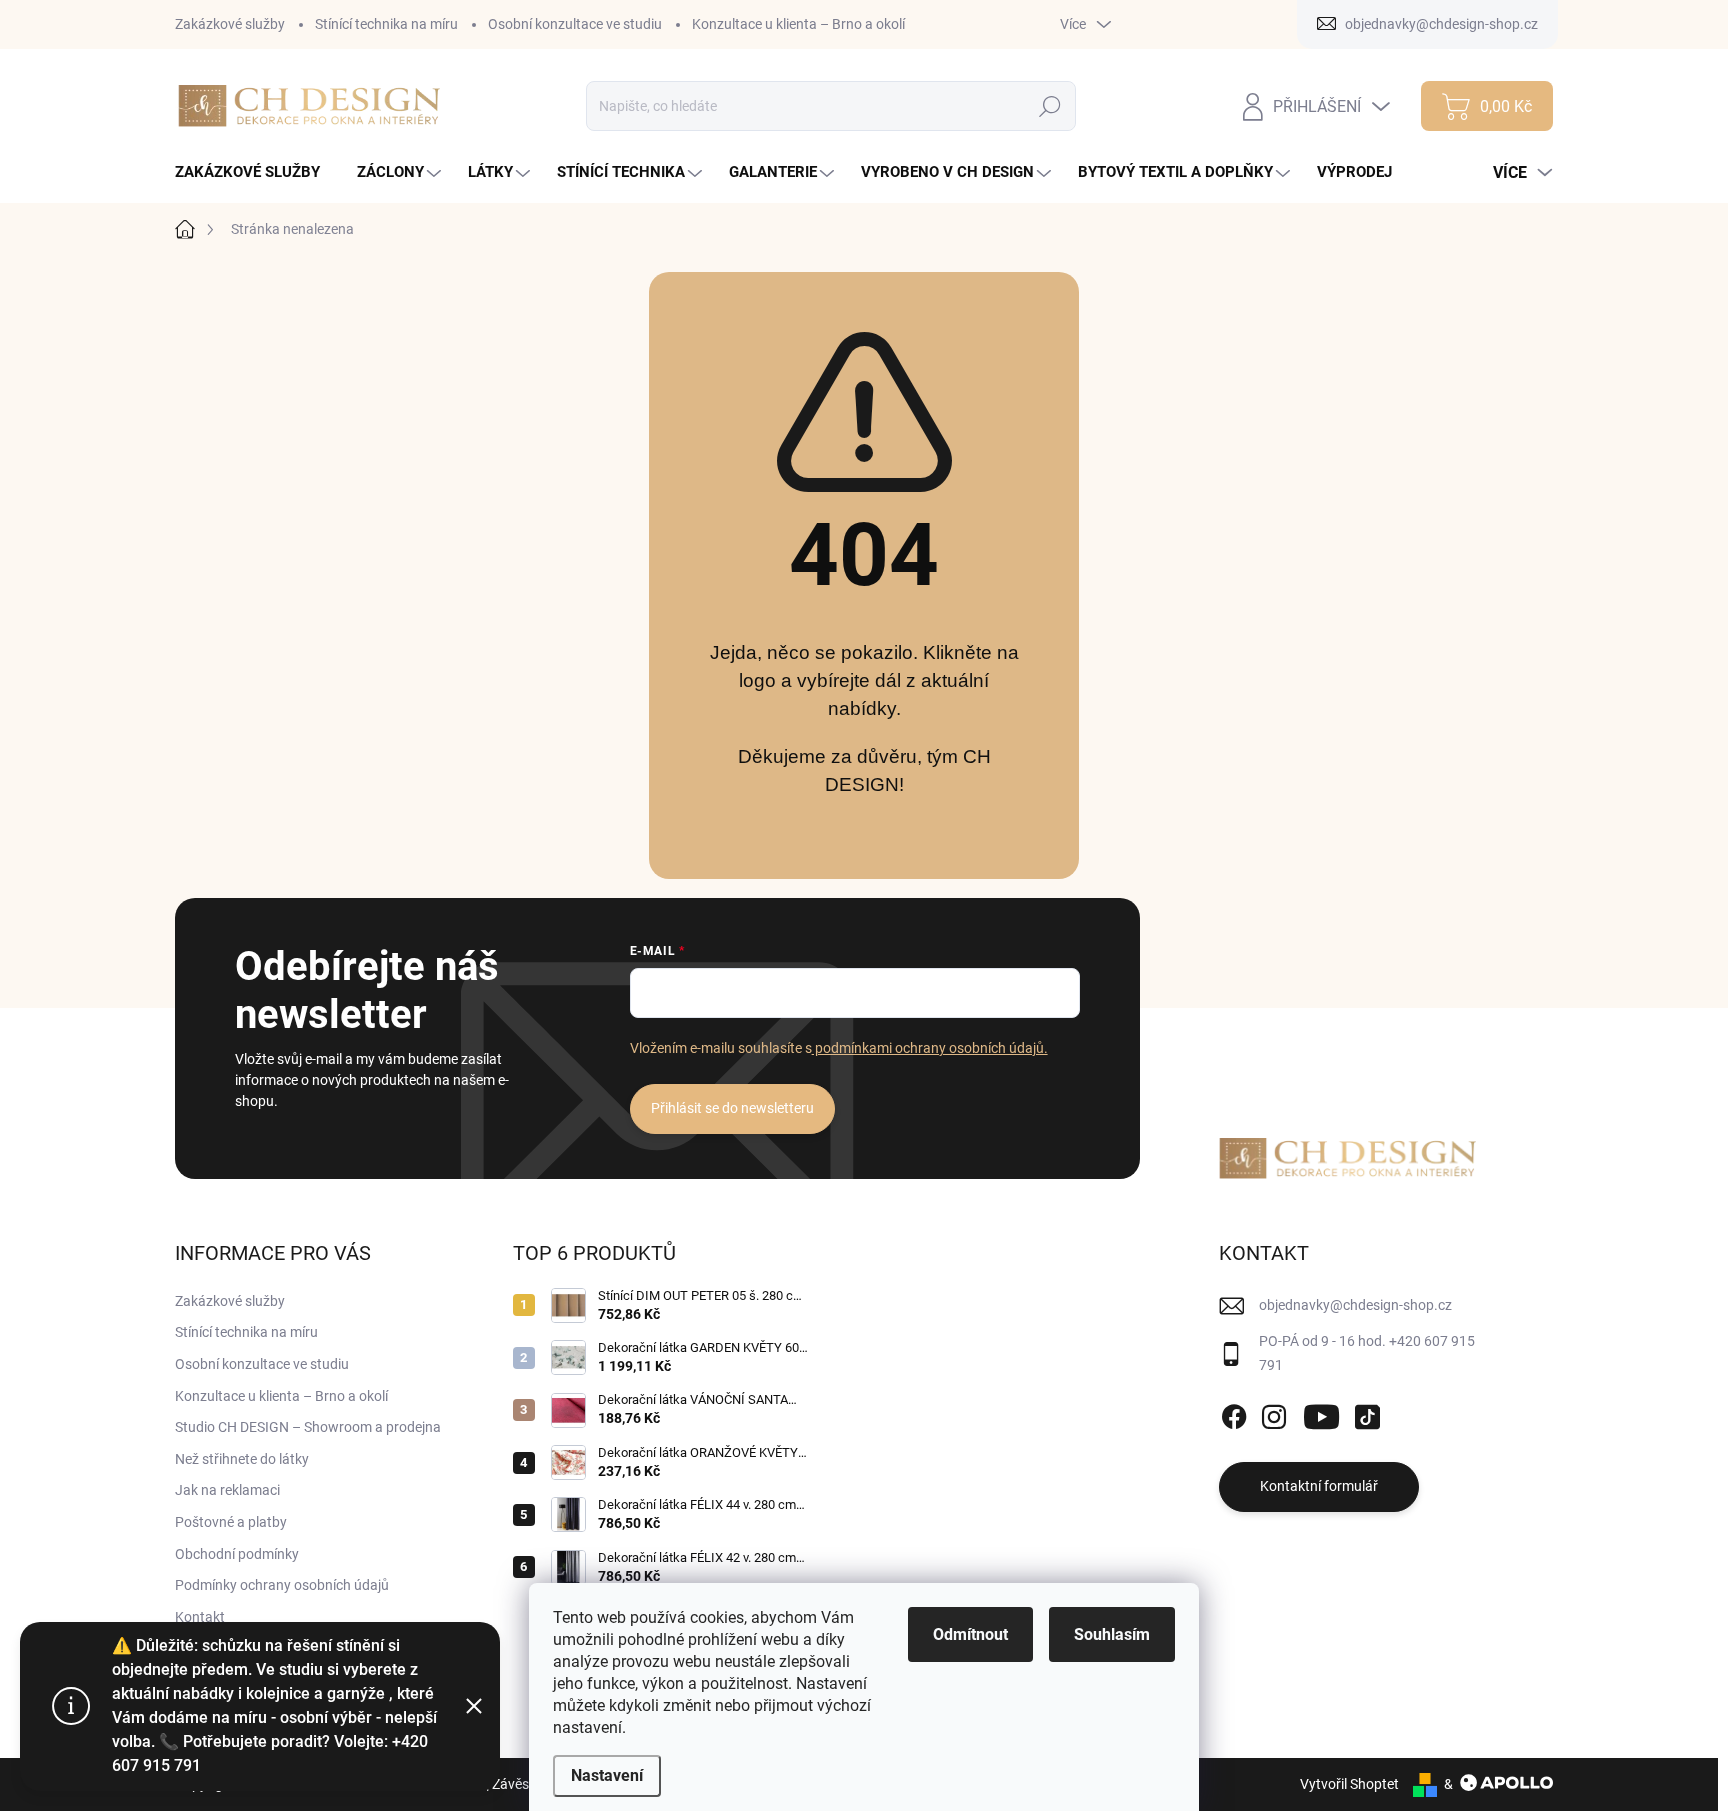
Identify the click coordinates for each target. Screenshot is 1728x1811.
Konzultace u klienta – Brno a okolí (798, 24)
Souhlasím (1112, 1634)
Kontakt (200, 1617)
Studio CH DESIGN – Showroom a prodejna (308, 1427)
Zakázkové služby (230, 24)
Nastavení (607, 1775)
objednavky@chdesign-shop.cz (1355, 1305)
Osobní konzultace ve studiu (575, 24)
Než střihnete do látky (242, 1459)
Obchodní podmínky (237, 1554)
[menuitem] (255, 172)
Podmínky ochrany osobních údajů (282, 1585)
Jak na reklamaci (227, 1490)
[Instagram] (1274, 1413)
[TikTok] (1367, 1413)
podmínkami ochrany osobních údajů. (930, 1048)
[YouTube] (1321, 1413)
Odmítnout (970, 1634)
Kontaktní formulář (1319, 1486)
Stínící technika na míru (386, 24)
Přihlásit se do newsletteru (732, 1108)
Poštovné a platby (231, 1522)
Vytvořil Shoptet (1349, 1784)
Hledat (1050, 106)
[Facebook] (1234, 1413)
